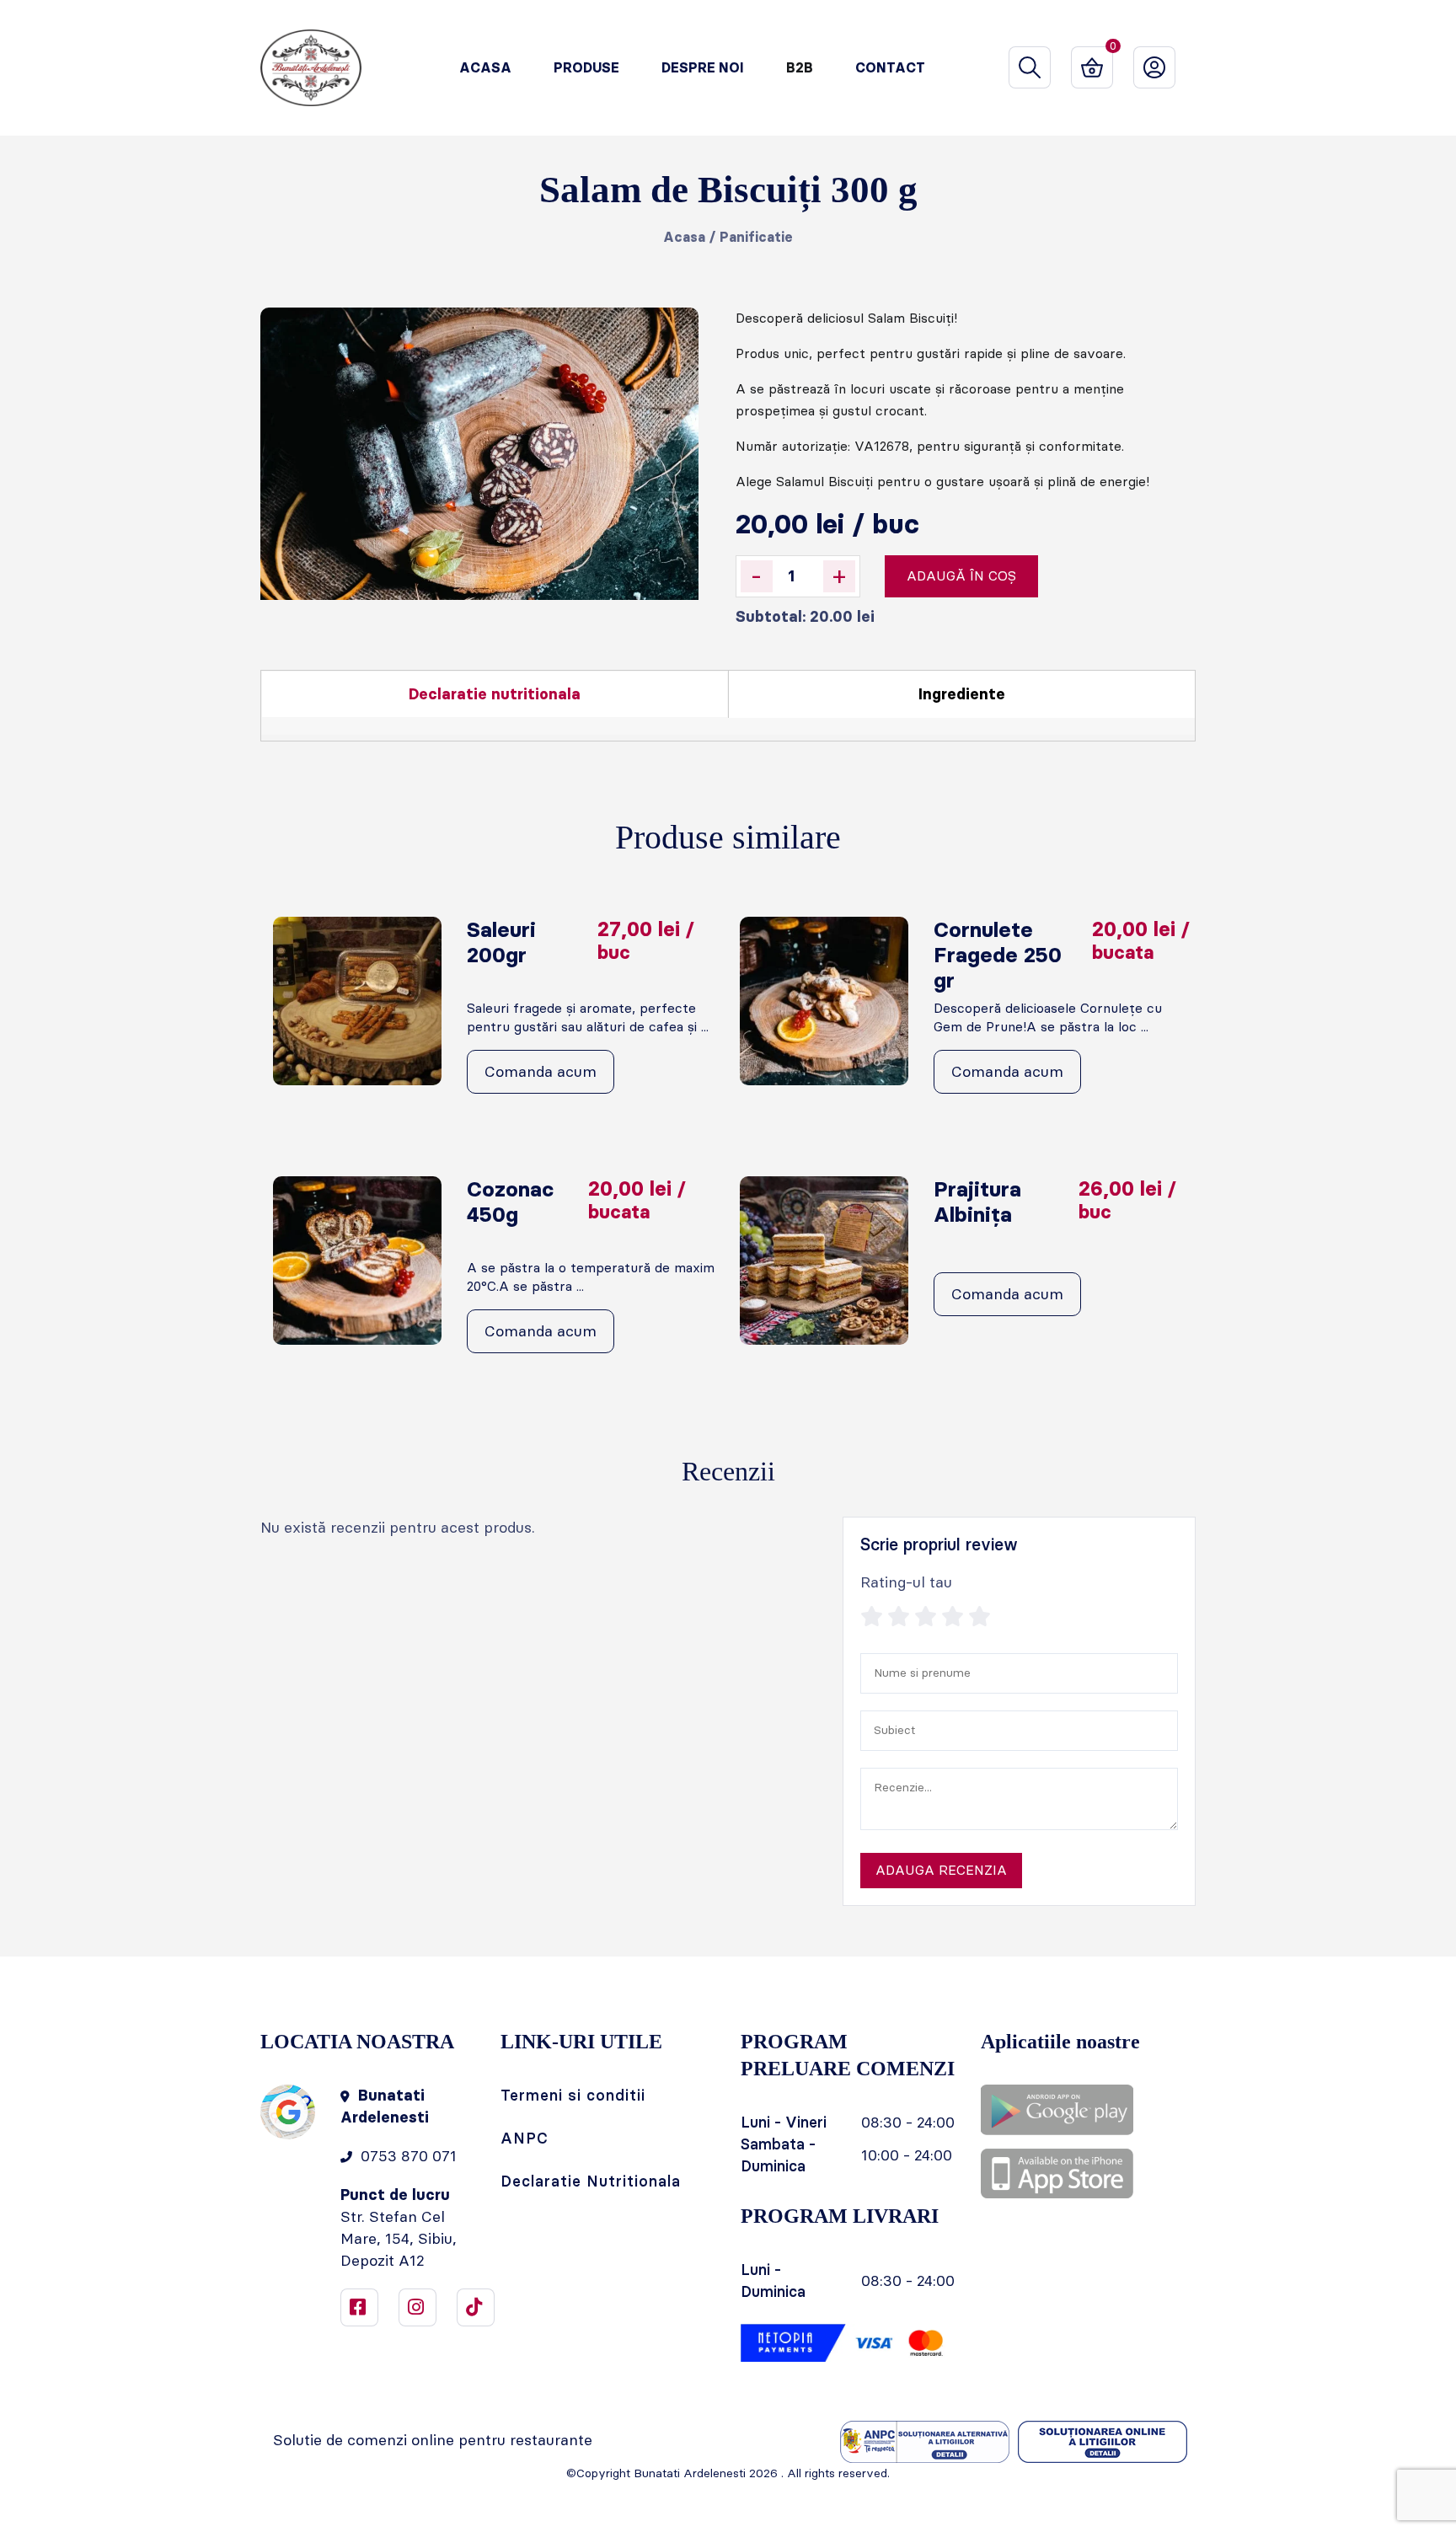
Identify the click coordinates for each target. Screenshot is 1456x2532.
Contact (890, 68)
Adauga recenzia (941, 1870)
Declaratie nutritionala (495, 694)
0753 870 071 (409, 2156)
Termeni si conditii (573, 2096)
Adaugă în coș (961, 576)
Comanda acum (541, 1072)
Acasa (485, 68)
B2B (800, 68)
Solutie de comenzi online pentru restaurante (433, 2440)
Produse (586, 68)
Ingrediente (962, 694)
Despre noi (703, 68)
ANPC (525, 2139)
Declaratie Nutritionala (591, 2181)
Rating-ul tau (906, 1582)
